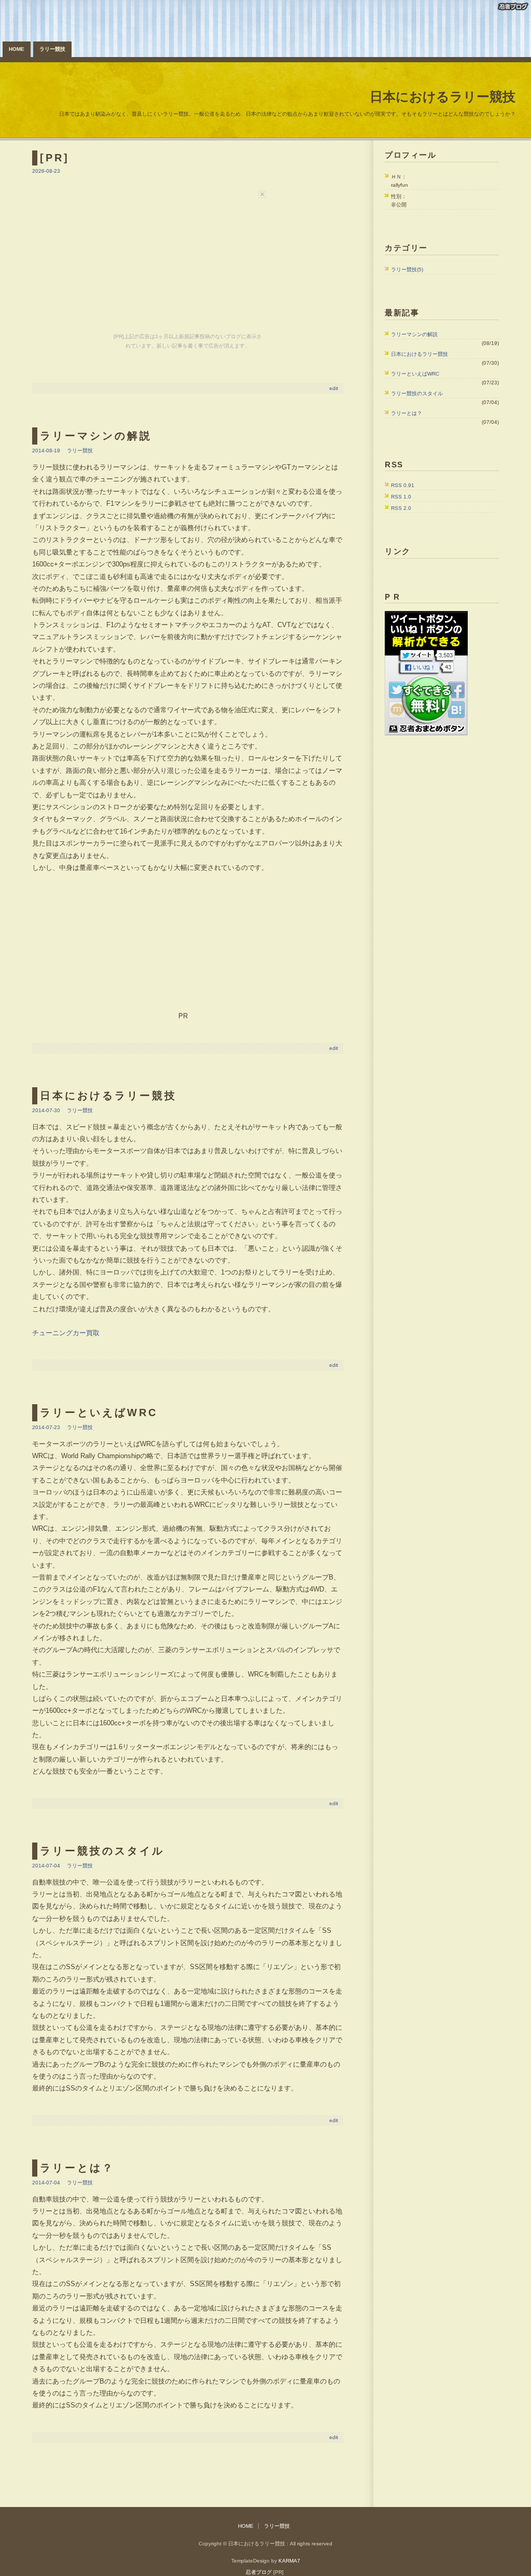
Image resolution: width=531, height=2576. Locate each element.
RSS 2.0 (401, 508)
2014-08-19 (46, 451)
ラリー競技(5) (407, 269)
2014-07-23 (46, 1427)
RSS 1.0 (401, 497)
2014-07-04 (46, 1866)
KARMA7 (289, 2561)
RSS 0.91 (403, 485)
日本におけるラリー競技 (443, 96)
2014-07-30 (46, 1110)
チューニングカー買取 (66, 1333)
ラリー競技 (52, 49)
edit (334, 388)
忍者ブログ (259, 2572)
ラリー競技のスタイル (417, 393)
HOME (17, 49)
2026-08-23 (46, 171)
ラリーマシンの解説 (414, 334)
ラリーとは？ (407, 413)
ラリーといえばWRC (415, 374)
